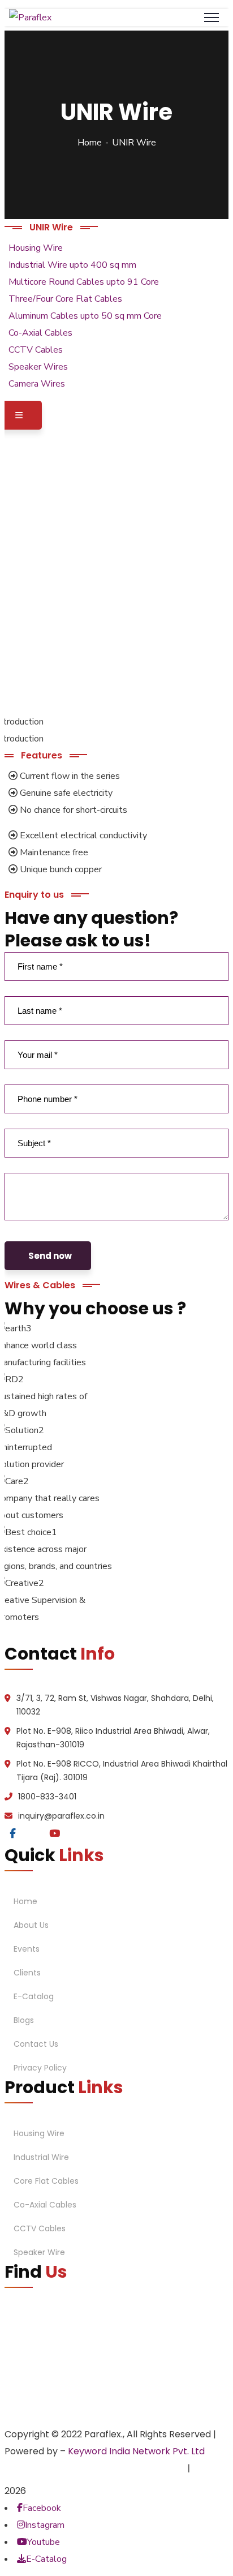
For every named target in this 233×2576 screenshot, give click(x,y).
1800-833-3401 (47, 1797)
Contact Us (36, 2044)
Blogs (24, 2020)
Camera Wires (37, 384)
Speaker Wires (38, 367)
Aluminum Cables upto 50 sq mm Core (85, 316)
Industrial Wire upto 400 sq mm (72, 265)
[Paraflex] (30, 18)
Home (90, 143)
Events (27, 1949)
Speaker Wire (39, 2252)
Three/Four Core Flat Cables (65, 299)
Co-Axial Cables (40, 333)
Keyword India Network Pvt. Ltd (136, 2451)
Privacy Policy (40, 2068)
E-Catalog (34, 1996)
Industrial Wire (41, 2157)
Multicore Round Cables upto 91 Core (84, 282)
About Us (31, 1925)
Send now (50, 1256)
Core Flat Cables (46, 2181)
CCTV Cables (36, 350)
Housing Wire (36, 248)
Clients (27, 1973)
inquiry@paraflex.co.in (61, 1816)
